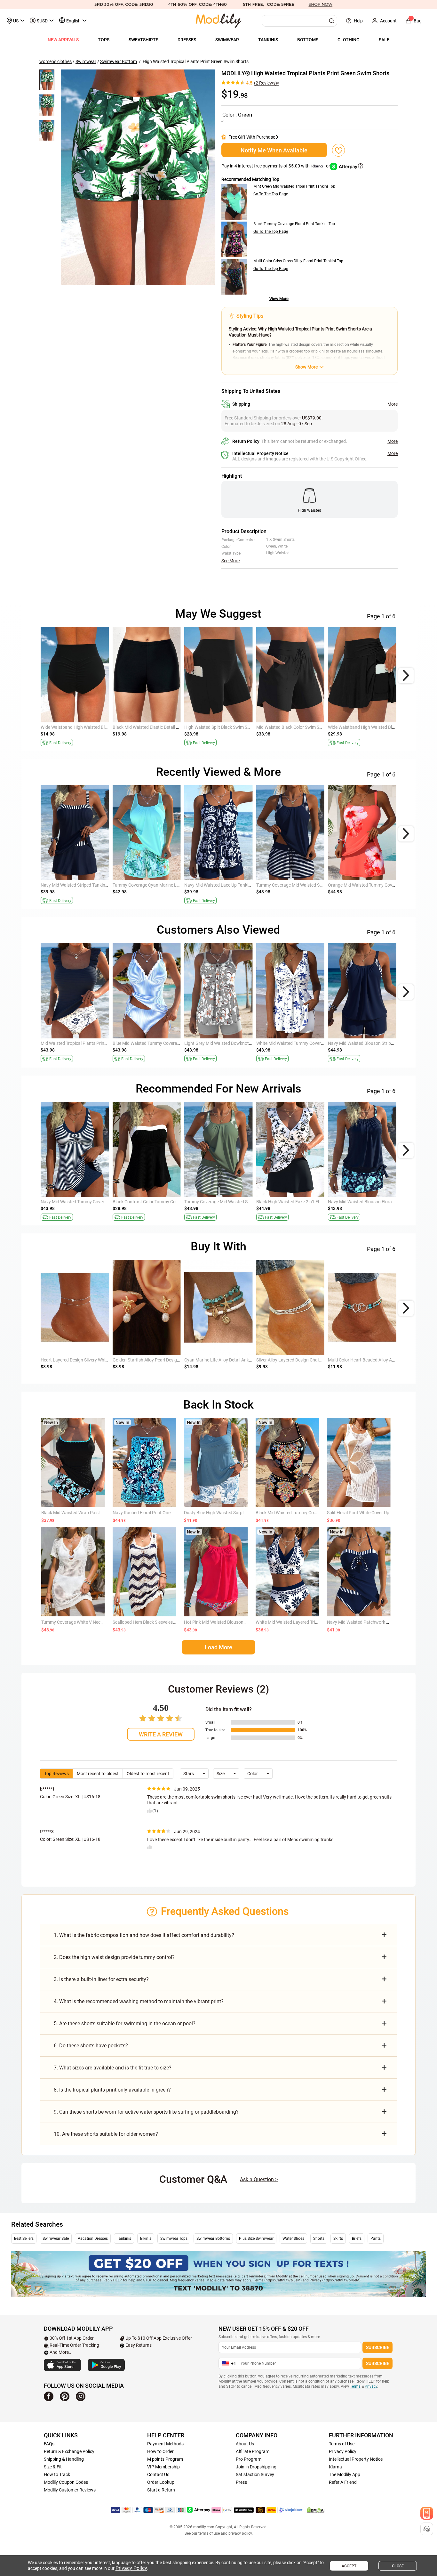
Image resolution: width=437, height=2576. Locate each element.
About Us (245, 2444)
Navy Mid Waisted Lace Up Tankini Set (222, 885)
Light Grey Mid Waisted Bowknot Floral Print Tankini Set (239, 1043)
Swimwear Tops (174, 2239)
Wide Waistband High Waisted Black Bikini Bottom (90, 727)
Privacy (371, 2386)
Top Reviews (56, 1774)
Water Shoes (293, 2239)
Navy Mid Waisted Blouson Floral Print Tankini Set (377, 1202)
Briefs (357, 2239)
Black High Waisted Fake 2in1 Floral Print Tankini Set (308, 1202)
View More (279, 299)
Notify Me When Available (274, 150)
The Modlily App (345, 2474)
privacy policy (240, 2533)
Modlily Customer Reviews (70, 2490)
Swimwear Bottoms (213, 2239)
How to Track (57, 2474)
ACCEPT (349, 2566)
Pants (376, 2239)
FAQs (49, 2444)
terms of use (209, 2533)
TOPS (104, 40)
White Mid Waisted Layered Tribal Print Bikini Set (303, 1622)
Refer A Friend (343, 2482)
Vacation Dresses (93, 2239)
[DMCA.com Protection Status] (316, 2510)
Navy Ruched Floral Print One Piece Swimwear (158, 1513)
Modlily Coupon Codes (66, 2482)
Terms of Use (342, 2444)
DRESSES (187, 40)
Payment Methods (165, 2444)
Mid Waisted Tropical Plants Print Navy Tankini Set (90, 1043)
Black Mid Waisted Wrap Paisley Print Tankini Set (89, 1513)
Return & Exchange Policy (69, 2451)
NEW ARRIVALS (63, 40)
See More (230, 561)
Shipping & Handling (64, 2459)
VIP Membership (163, 2467)
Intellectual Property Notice (356, 2459)
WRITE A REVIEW (161, 1734)
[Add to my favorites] (338, 150)
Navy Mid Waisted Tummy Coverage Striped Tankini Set (95, 1202)
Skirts (338, 2239)
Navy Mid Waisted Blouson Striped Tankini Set (373, 1043)
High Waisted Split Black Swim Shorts (221, 727)
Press (241, 2482)
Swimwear (86, 61)
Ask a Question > (259, 2179)
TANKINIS (268, 40)
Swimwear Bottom (119, 61)
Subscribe (378, 2347)
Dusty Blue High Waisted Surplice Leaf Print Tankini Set (238, 1513)
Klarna (335, 2467)
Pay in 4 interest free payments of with (276, 166)
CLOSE (398, 2566)
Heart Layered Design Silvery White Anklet (82, 1360)
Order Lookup (161, 2482)
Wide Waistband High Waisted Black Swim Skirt (374, 727)
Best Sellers (24, 2239)
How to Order (160, 2451)
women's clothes (56, 61)
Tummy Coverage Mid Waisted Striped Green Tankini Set (239, 1202)
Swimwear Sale (56, 2239)
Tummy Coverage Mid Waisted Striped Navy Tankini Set (310, 885)
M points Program (165, 2459)
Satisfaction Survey (255, 2474)
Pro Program (249, 2459)
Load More (219, 1647)
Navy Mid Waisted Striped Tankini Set (77, 885)
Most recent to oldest (98, 1774)
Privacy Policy (343, 2451)
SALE (384, 40)
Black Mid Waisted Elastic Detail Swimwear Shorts (162, 727)
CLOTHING (349, 40)
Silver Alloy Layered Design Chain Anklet (295, 1360)
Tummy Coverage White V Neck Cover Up (81, 1622)
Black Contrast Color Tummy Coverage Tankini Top (163, 1202)
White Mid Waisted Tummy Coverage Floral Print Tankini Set (315, 1043)
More (393, 404)
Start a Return (161, 2490)
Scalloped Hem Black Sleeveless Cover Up (153, 1622)
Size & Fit (53, 2467)
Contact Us (158, 2474)
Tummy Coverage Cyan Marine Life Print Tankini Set (163, 885)
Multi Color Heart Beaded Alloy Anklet (365, 1360)
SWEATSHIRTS (143, 40)
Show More (306, 367)
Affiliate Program (253, 2451)
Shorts (319, 2239)
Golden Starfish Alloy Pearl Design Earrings (155, 1360)
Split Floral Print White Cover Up (358, 1513)
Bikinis (146, 2239)
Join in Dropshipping (256, 2467)
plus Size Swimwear (256, 2239)
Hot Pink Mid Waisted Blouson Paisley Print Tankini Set (238, 1622)
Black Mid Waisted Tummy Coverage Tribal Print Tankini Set (314, 1513)
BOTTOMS (308, 40)
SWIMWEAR (227, 40)
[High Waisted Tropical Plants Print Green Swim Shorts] (138, 177)
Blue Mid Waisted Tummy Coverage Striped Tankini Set (166, 1043)
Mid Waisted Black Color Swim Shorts (293, 727)
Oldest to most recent (148, 1774)
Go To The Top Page (271, 194)
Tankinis (124, 2239)
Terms (355, 2386)
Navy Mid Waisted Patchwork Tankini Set (367, 1622)
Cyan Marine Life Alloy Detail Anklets (220, 1360)
